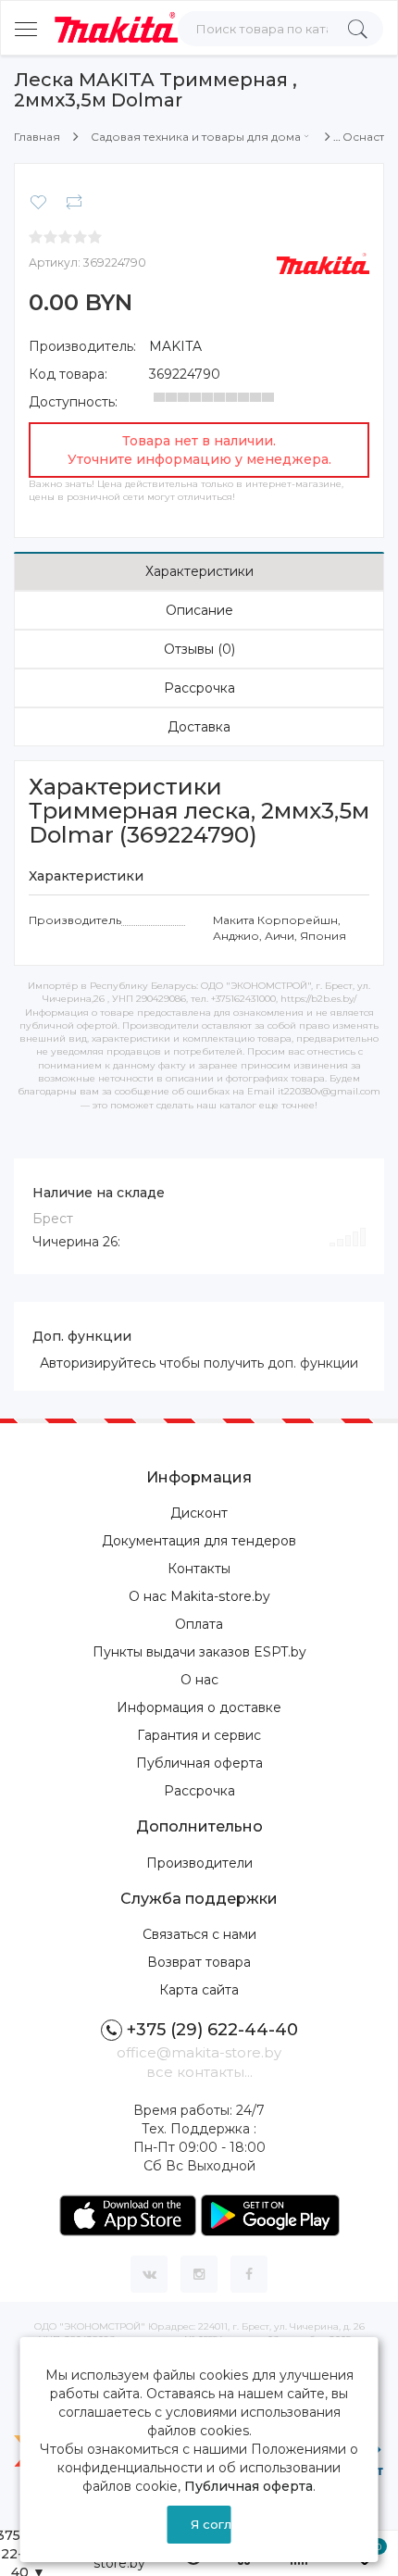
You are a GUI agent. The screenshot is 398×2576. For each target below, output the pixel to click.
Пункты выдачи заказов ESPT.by (199, 1652)
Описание (199, 610)
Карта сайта (199, 1990)
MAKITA (175, 346)
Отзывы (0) (199, 649)
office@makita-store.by (199, 2052)
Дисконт (199, 1513)
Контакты (199, 1569)
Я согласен (211, 2524)
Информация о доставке (199, 1707)
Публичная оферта (199, 1763)
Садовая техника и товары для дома (196, 137)
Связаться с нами (199, 1934)
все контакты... (199, 2072)
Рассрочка (199, 688)
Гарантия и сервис (199, 1735)
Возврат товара (199, 1962)
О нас (199, 1680)
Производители (199, 1863)
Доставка (199, 727)
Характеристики (199, 571)
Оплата (199, 1624)
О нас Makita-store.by (199, 1596)
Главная (37, 137)
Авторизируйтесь (98, 1363)
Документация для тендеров (199, 1541)
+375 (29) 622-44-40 (212, 2030)
